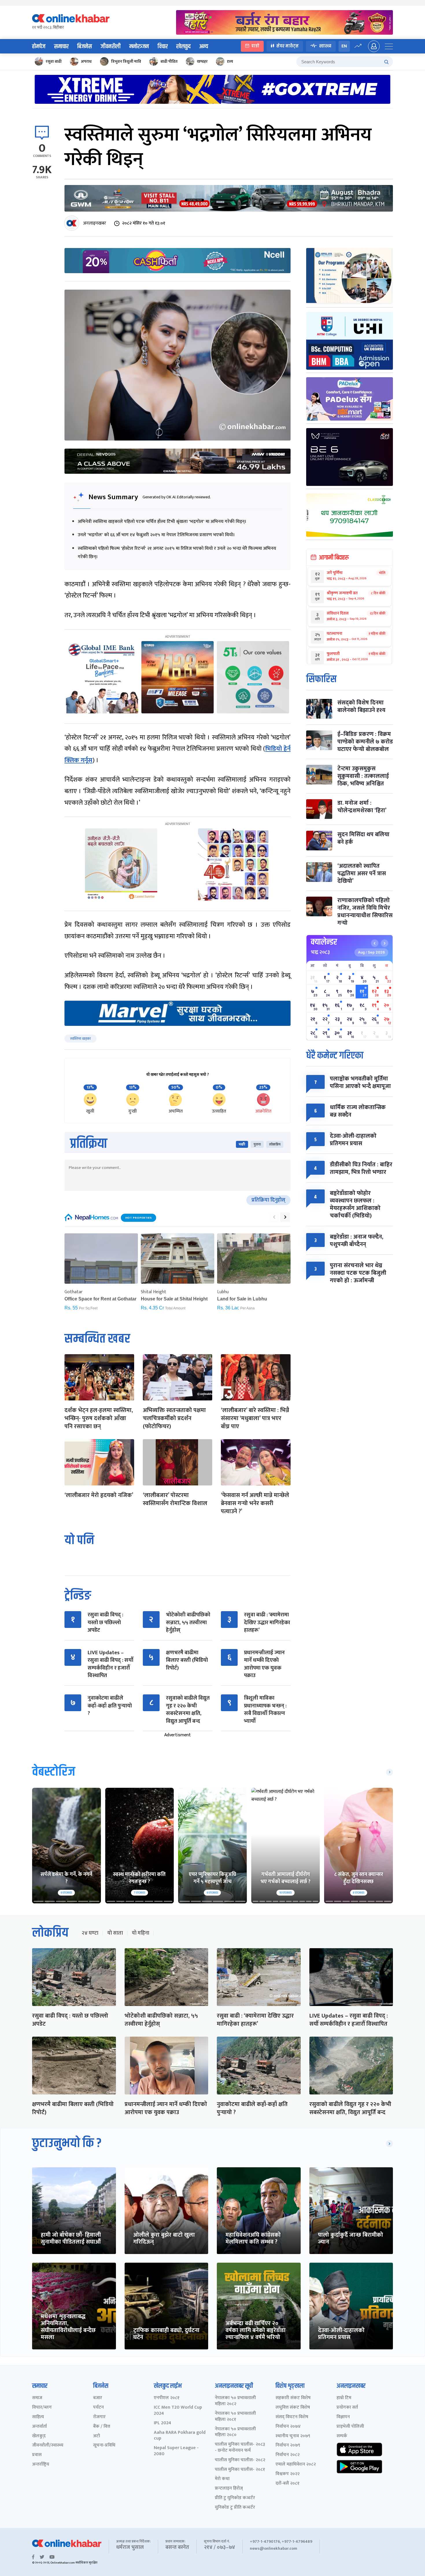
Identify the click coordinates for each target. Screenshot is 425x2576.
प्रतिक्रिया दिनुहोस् (268, 1200)
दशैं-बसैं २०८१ (288, 2484)
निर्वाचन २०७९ (288, 2445)
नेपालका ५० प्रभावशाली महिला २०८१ (235, 2417)
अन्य (204, 47)
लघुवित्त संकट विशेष (293, 2408)
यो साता (115, 1933)
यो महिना (141, 1933)
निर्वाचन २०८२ (288, 2455)
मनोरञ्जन (139, 47)
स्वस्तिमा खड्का (81, 1039)
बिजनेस (85, 47)
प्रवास (37, 2455)
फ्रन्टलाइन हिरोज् (229, 2489)
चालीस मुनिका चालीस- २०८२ (240, 2460)
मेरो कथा (222, 2479)
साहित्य (38, 2417)
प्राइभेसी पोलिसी (350, 2427)
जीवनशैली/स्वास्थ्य (48, 2445)
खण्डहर (202, 61)
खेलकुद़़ (39, 2436)
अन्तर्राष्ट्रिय (41, 2465)
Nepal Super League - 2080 (176, 2451)
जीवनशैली (111, 47)
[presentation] (274, 1217)
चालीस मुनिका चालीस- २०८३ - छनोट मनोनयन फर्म (240, 2448)
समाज (37, 2398)
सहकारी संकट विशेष (293, 2398)
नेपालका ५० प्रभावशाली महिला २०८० (235, 2432)
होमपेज (39, 47)
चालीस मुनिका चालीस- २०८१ (240, 2470)
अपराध (86, 61)
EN (344, 46)
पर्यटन (98, 2408)
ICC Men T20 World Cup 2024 (178, 2411)
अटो (97, 2436)
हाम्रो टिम (344, 2398)
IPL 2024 (162, 2423)
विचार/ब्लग (42, 2408)
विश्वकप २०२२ (288, 2474)
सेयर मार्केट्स (288, 46)
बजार (98, 2398)
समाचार (61, 47)
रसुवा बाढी (54, 61)
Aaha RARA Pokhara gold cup (180, 2436)
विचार (163, 47)
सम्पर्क (342, 2436)
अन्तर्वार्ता (39, 2427)
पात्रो (255, 46)
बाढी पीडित (169, 61)
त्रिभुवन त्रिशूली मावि (126, 61)
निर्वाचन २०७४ (288, 2427)
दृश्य (230, 61)
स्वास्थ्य (325, 46)
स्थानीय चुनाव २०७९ (293, 2436)
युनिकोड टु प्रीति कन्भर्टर (235, 2508)
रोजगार (99, 2417)
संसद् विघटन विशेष (292, 2417)
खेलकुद (183, 47)
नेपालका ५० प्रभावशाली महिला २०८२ (235, 2401)
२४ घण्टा (90, 1933)
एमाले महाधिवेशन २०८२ (296, 2465)
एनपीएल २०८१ (167, 2398)
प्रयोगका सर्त (347, 2408)
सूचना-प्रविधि (104, 2445)
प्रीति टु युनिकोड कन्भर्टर (235, 2498)
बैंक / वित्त (102, 2427)
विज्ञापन (343, 2417)
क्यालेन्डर (324, 942)
